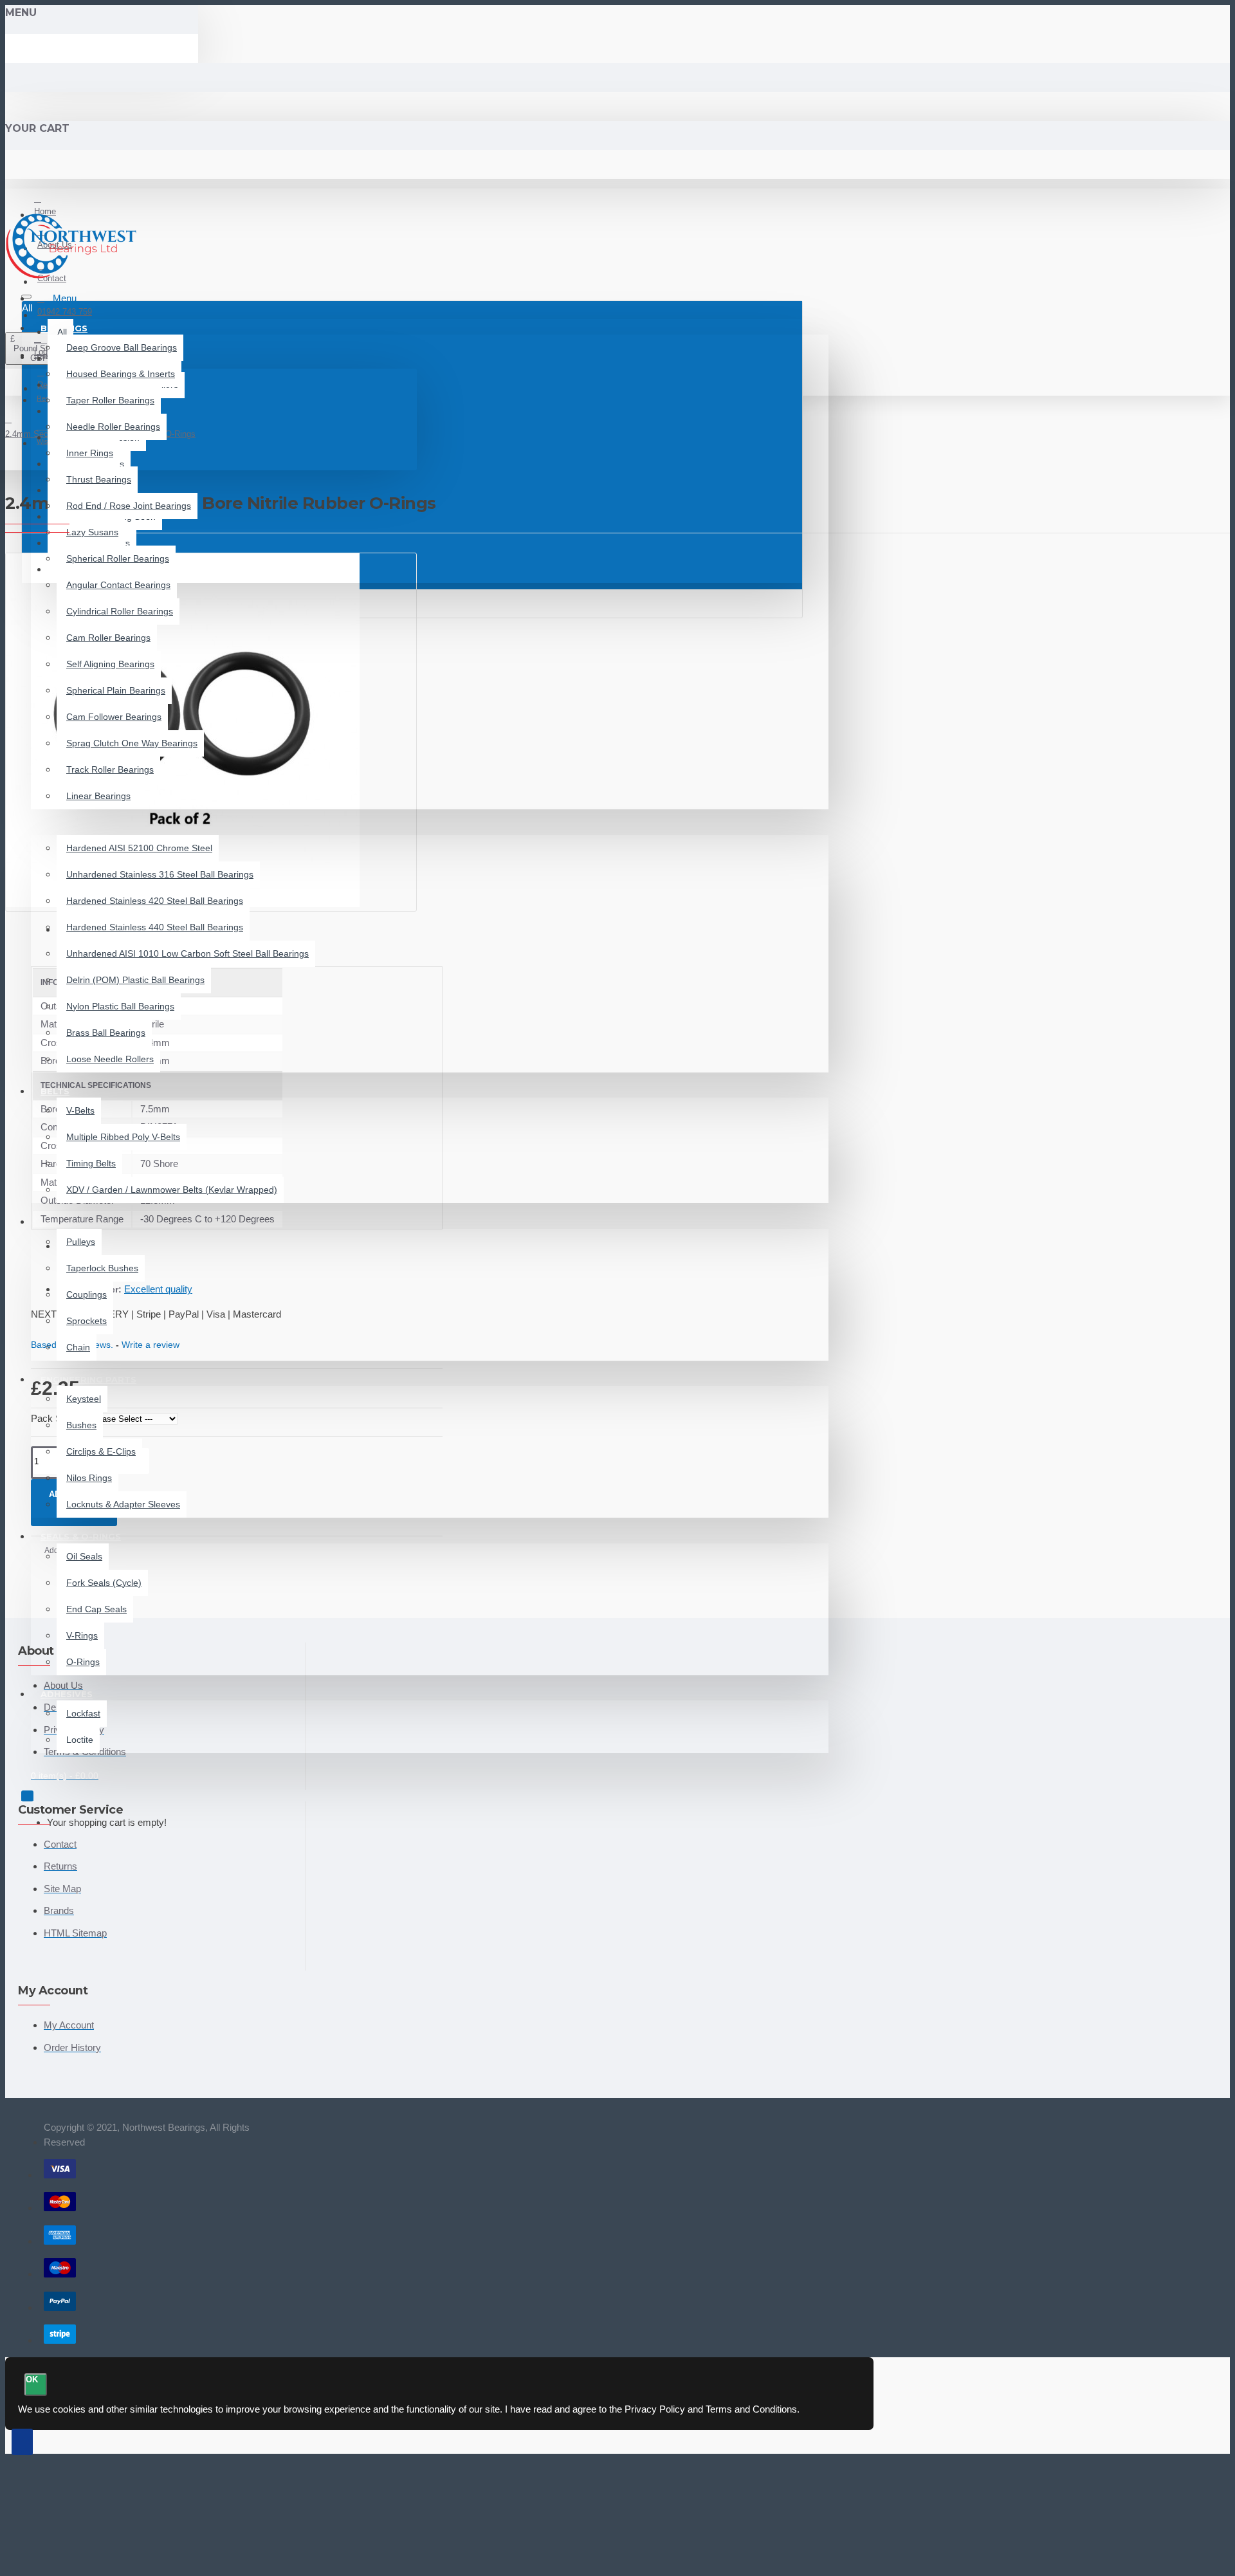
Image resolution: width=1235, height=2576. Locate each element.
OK (32, 2379)
